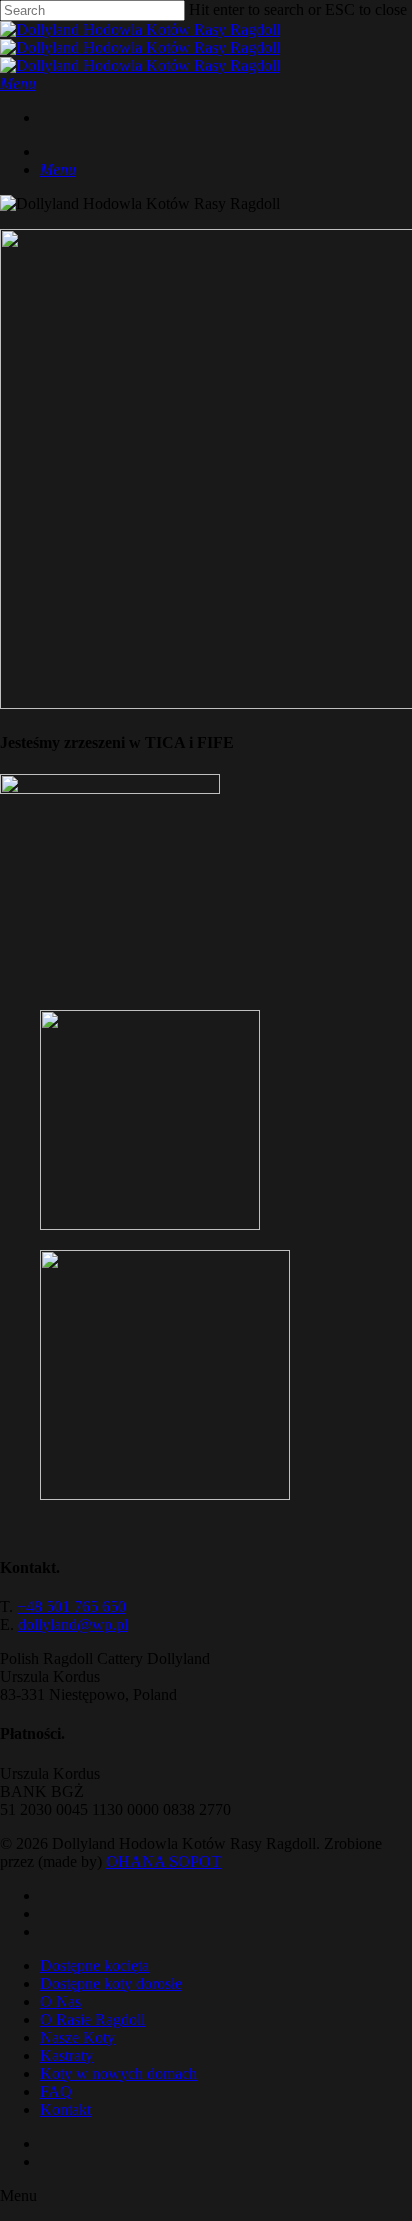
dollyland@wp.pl (73, 1624)
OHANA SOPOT (163, 1861)
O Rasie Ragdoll (92, 2019)
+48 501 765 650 (71, 1606)
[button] (18, 83)
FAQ (56, 2091)
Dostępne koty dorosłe (111, 1983)
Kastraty (66, 2055)
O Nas (60, 2001)
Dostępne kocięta (94, 1965)
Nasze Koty (77, 2037)
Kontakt (65, 2109)
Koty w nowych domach (118, 2073)
